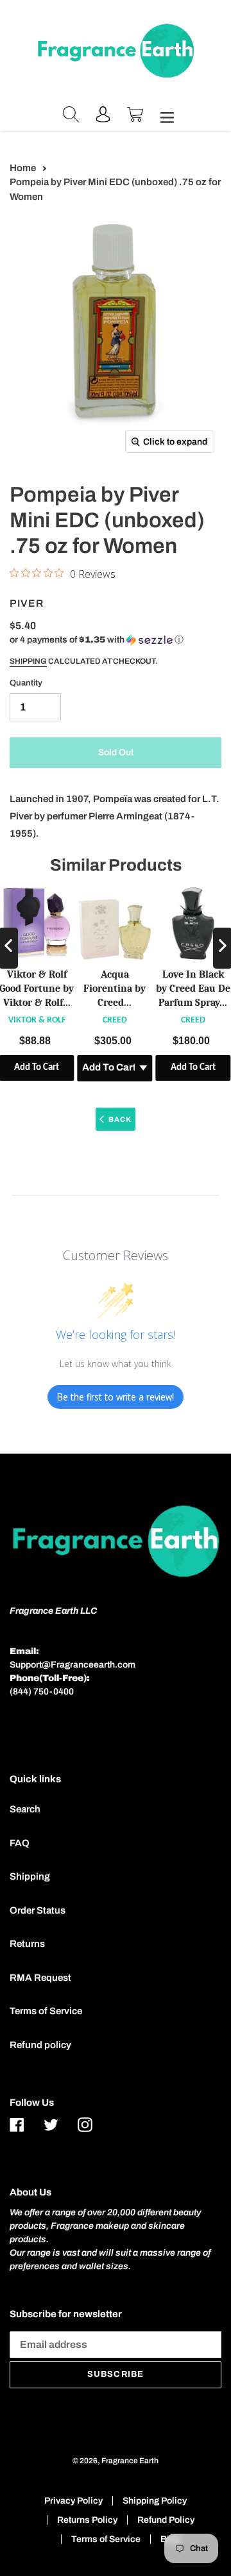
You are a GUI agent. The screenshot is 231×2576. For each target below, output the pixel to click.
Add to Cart (193, 1068)
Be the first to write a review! (116, 1397)
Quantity (26, 683)
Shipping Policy (155, 2501)
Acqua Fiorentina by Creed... (115, 989)
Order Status (38, 1910)
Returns (27, 1944)
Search (25, 1809)
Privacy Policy (73, 2501)
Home (23, 168)
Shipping (28, 661)
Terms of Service (46, 2011)
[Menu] (164, 116)
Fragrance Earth (130, 2461)
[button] (97, 640)
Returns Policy (87, 2520)
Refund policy (40, 2045)
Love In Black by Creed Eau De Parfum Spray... (193, 989)
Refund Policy (166, 2520)
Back (120, 1119)
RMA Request (40, 1978)
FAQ (20, 1843)
